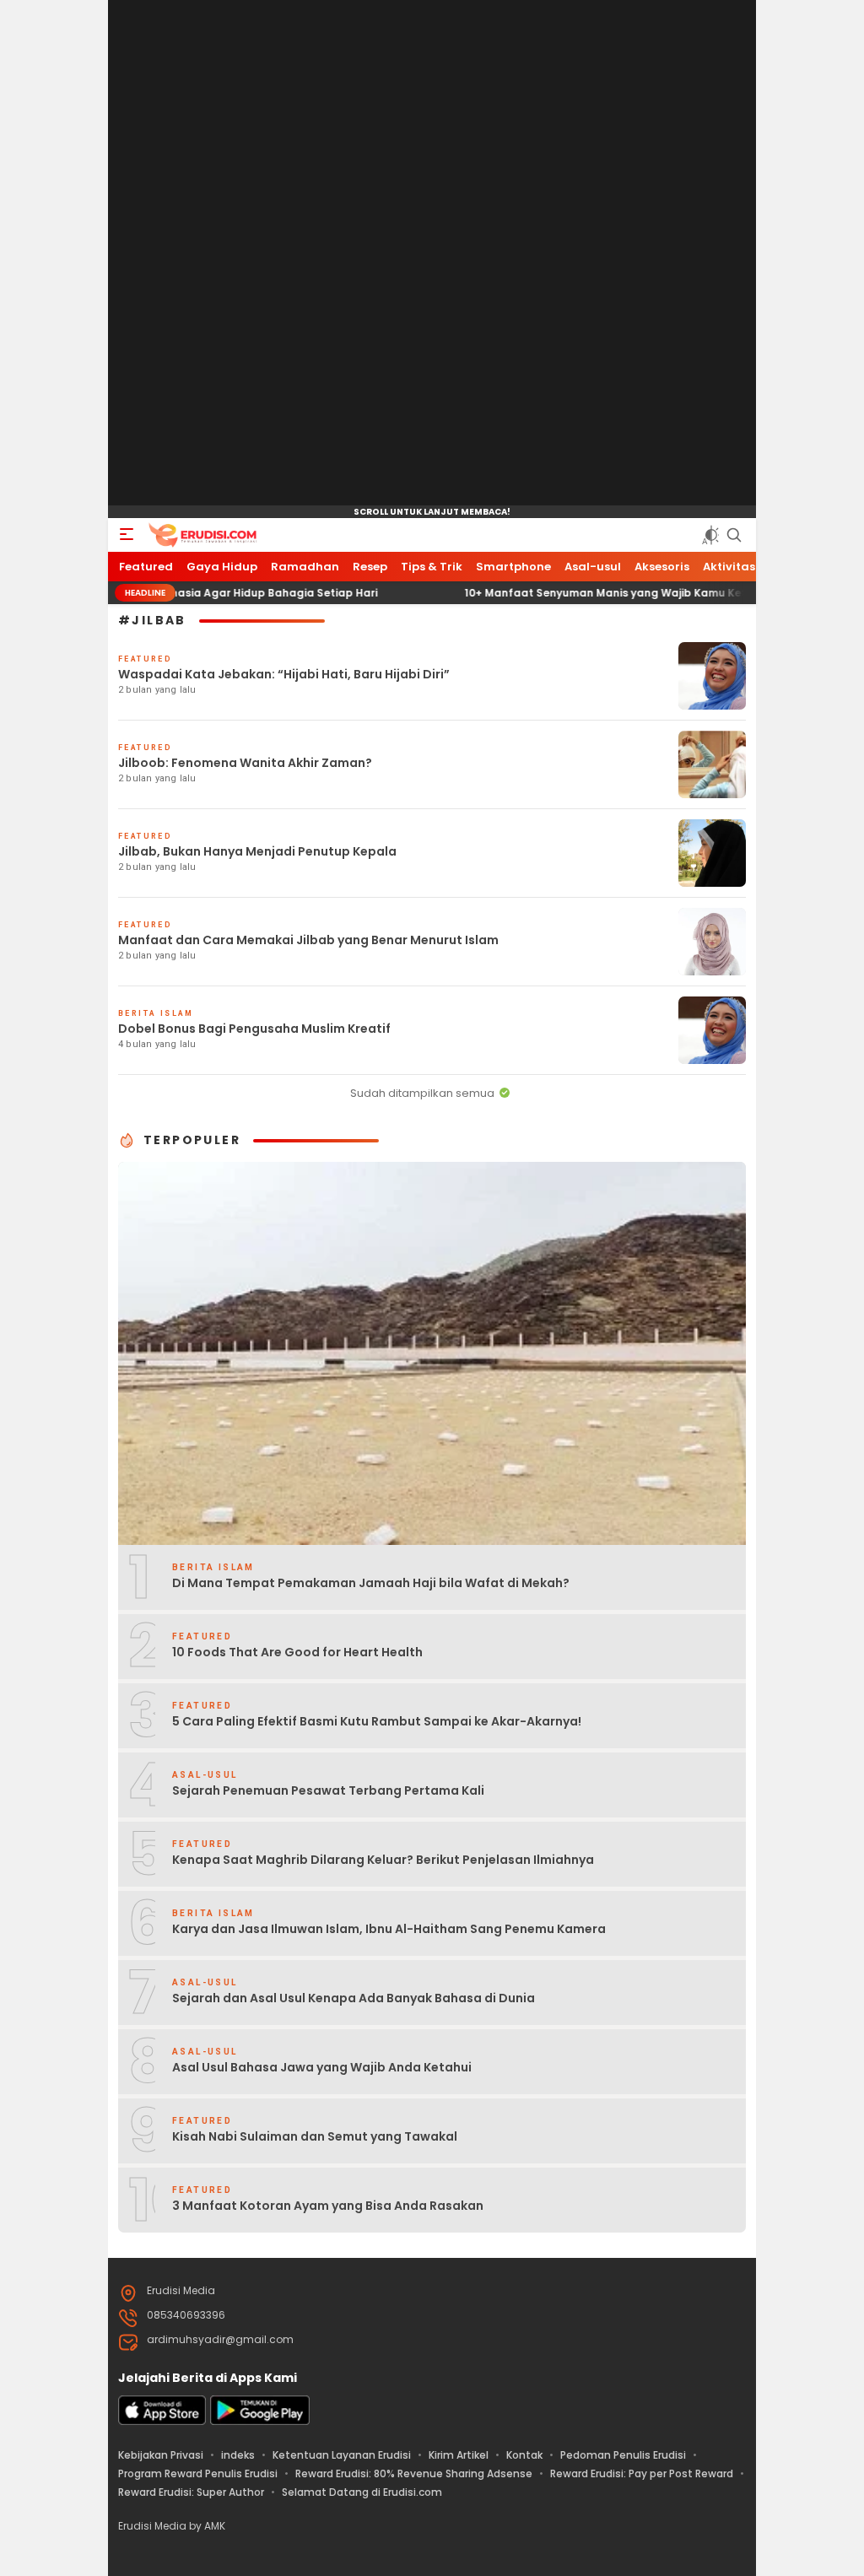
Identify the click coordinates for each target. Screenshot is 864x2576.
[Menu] (127, 535)
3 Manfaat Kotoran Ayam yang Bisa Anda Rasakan (328, 2206)
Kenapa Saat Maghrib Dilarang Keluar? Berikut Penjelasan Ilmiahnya (383, 1860)
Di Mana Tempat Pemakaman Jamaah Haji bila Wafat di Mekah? (371, 1583)
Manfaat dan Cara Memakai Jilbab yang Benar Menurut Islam (308, 940)
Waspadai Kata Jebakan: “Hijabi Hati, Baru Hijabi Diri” (284, 674)
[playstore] (260, 2421)
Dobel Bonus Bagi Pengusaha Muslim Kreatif (254, 1029)
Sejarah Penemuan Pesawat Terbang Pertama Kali (328, 1790)
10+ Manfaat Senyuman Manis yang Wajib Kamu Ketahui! (560, 593)
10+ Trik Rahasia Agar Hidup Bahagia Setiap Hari (187, 593)
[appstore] (162, 2421)
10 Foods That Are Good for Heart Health (297, 1652)
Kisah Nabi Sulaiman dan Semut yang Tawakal (315, 2136)
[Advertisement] (432, 253)
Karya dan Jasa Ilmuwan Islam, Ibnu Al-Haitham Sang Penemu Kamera (389, 1929)
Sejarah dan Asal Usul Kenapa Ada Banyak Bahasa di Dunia (354, 1998)
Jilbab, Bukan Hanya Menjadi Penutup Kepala (257, 851)
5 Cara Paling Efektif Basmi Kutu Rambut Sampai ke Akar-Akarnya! (377, 1721)
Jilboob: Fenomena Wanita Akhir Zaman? (245, 763)
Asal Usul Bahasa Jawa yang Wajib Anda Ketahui (322, 2067)
